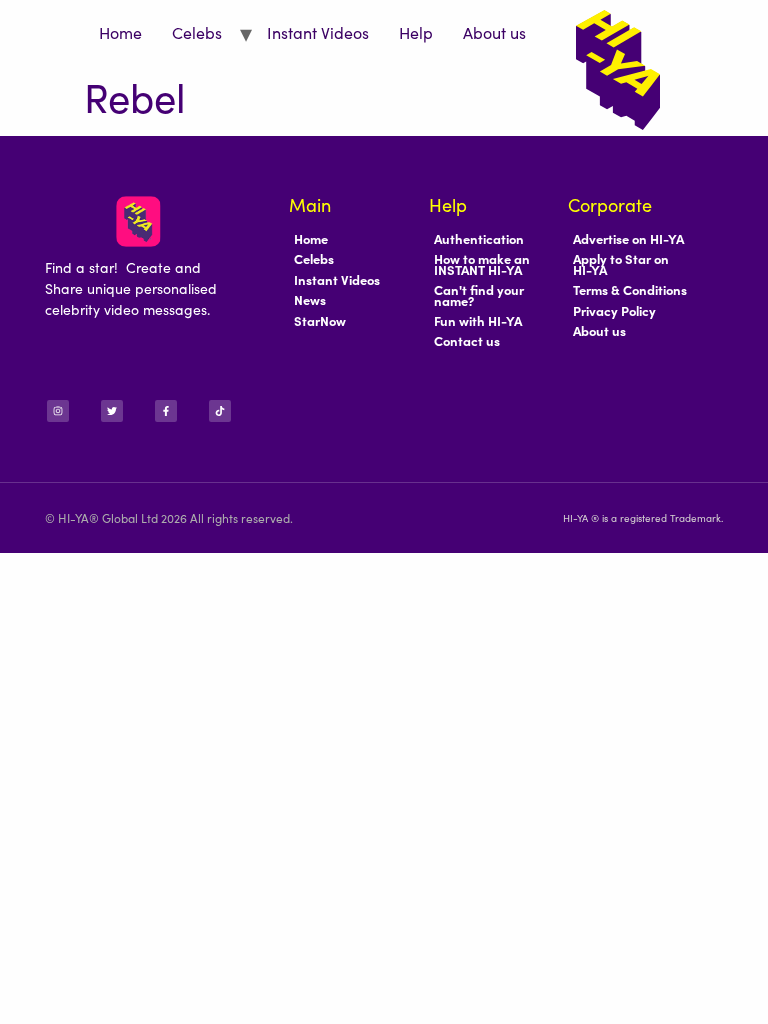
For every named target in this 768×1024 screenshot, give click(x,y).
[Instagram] (58, 411)
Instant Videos (318, 32)
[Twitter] (112, 411)
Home (120, 32)
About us (494, 32)
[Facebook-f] (166, 411)
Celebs (197, 32)
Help (416, 32)
